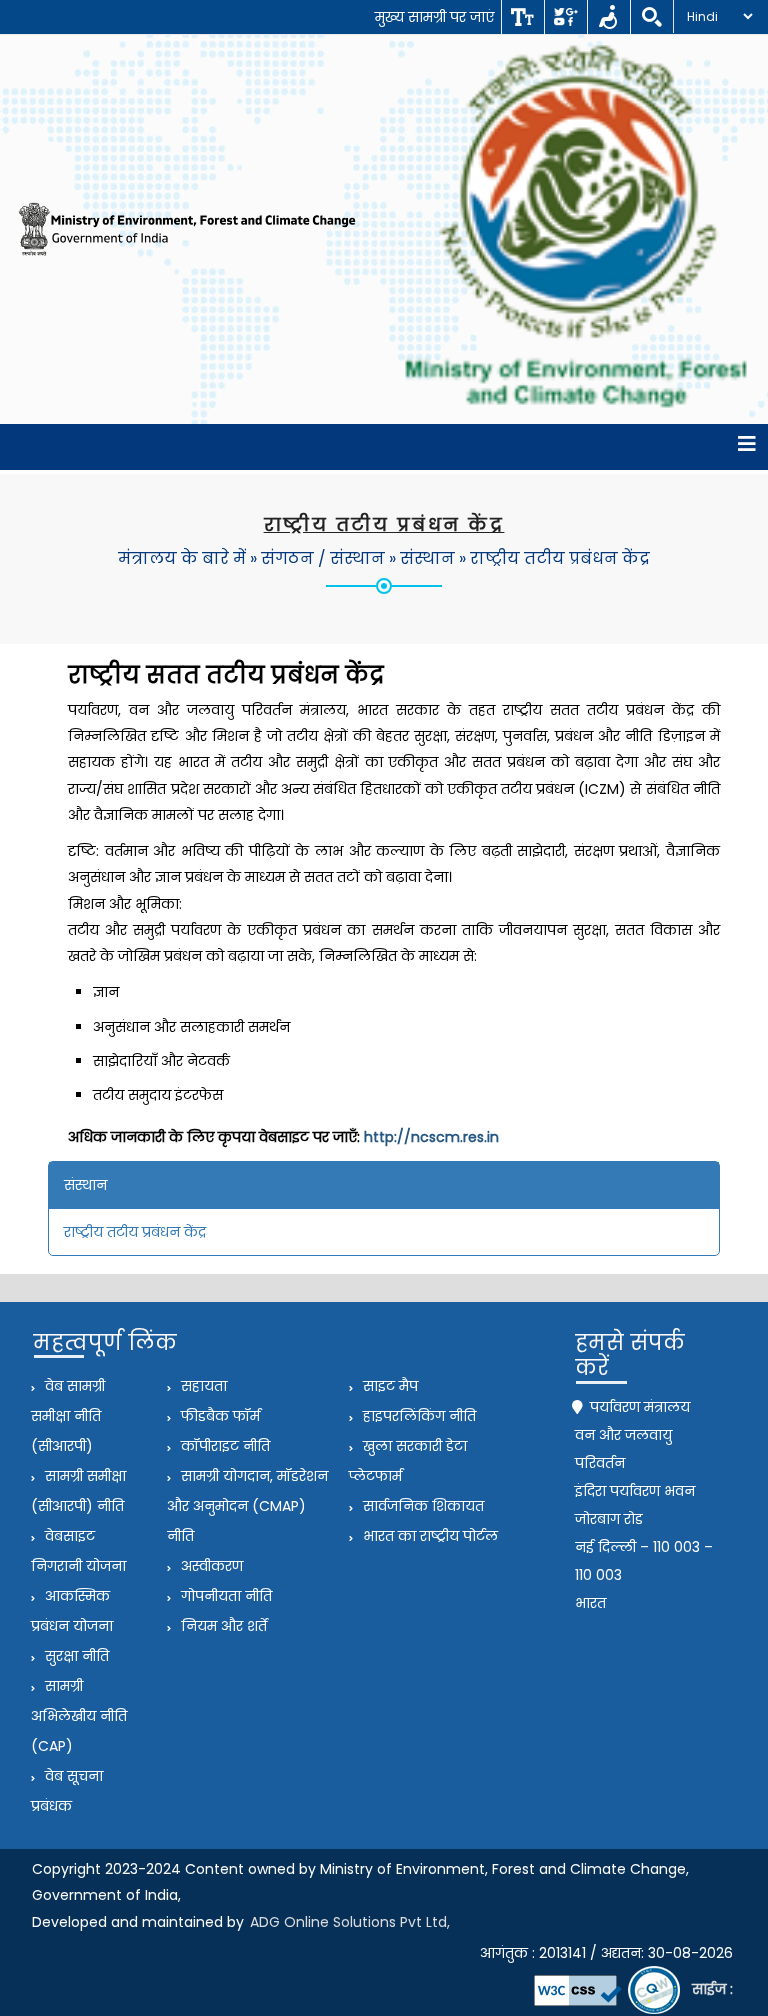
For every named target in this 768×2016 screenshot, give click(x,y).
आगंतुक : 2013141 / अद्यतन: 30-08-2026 (606, 1953)
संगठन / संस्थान (323, 558)
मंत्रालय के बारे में (182, 558)
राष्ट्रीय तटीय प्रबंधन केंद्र (560, 558)
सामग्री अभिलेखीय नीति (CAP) (79, 1716)
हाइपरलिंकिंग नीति (417, 1416)
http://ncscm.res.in (431, 1137)
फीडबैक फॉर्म (218, 1416)
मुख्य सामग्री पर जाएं (434, 17)
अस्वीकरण (210, 1566)
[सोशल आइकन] (565, 17)
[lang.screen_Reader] (608, 17)
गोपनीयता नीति (224, 1596)
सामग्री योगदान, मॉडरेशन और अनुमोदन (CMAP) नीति (247, 1506)
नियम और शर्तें (222, 1626)
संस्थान (427, 558)
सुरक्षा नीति (75, 1656)
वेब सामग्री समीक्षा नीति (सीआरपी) (68, 1416)
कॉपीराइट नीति (223, 1446)
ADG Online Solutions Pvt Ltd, (350, 1922)
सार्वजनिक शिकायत (421, 1506)
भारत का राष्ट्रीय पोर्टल (428, 1536)
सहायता (202, 1386)
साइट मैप (388, 1386)
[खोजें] (651, 17)
